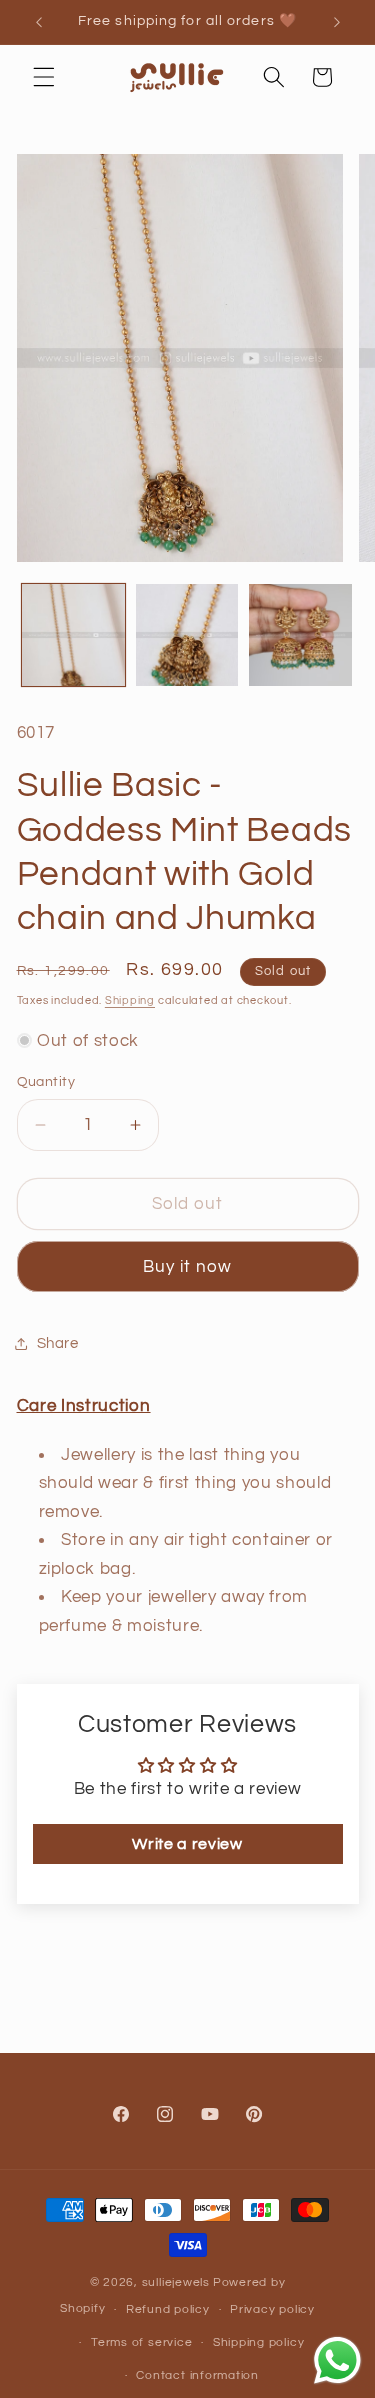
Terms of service (141, 2342)
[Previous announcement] (39, 22)
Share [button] (58, 1343)
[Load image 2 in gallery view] (187, 635)
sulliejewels (176, 2282)
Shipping (130, 1000)
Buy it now (188, 1266)
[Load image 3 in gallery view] (300, 635)
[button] (44, 77)
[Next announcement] (337, 22)
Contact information (197, 2375)
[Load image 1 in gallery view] (73, 635)
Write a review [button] (187, 1844)
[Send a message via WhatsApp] (337, 2360)
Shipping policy (259, 2342)
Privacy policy (272, 2309)
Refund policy (168, 2309)
